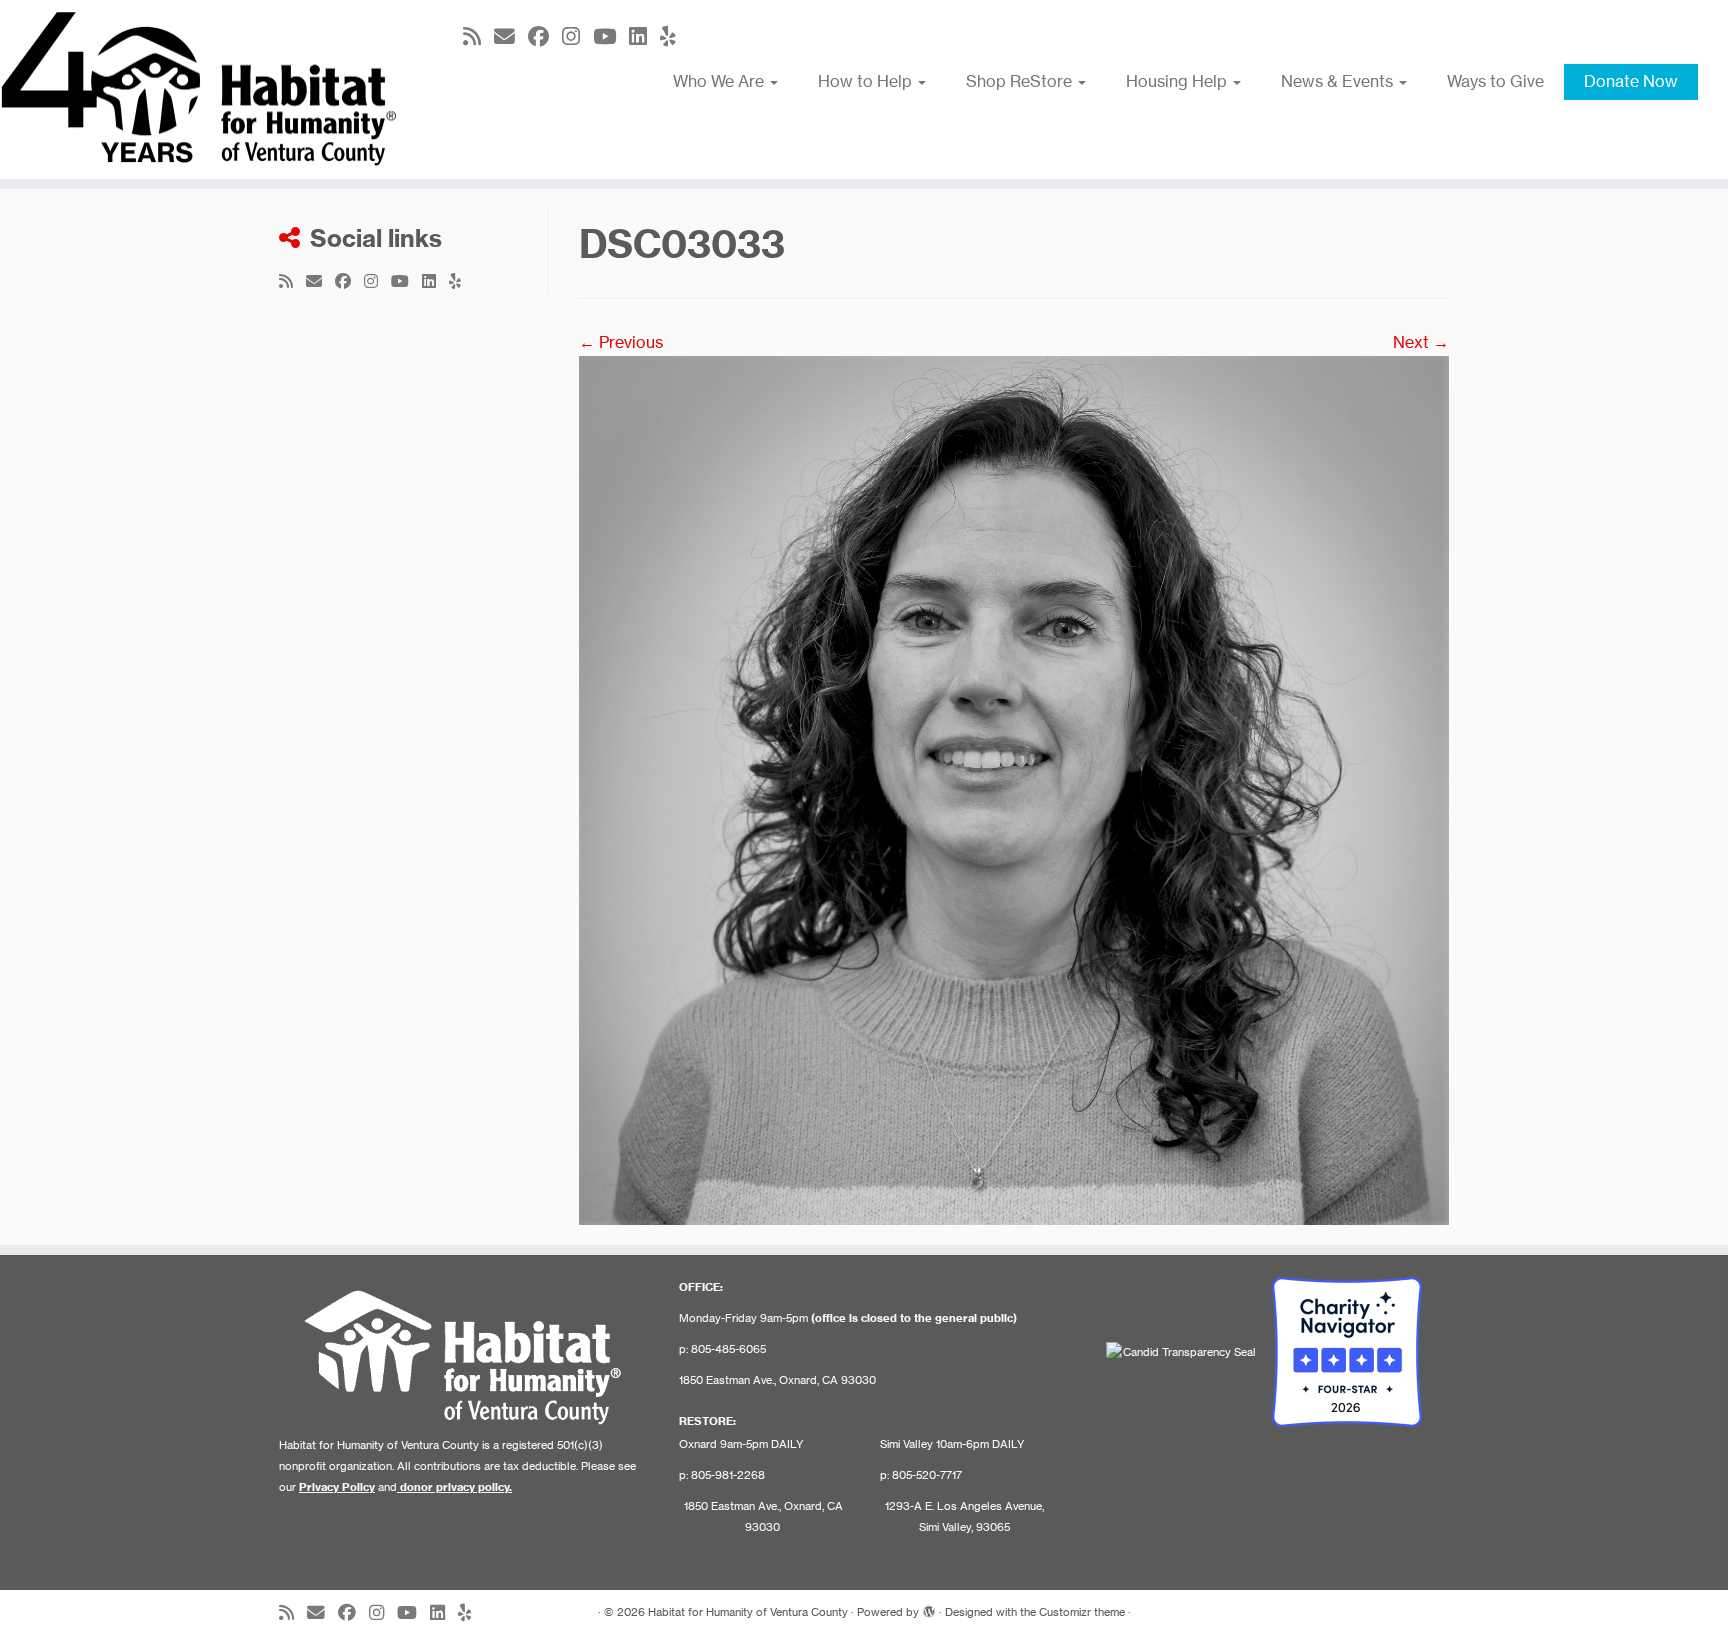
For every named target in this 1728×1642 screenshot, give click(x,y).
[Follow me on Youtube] (611, 36)
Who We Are (720, 81)
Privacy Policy (337, 1487)
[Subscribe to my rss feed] (478, 36)
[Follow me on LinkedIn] (644, 36)
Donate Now (1631, 81)
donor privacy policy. (456, 1487)
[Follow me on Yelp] (674, 36)
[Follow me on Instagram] (577, 36)
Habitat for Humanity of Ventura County (748, 1612)
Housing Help (1178, 81)
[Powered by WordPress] (929, 1608)
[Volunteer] (1014, 789)
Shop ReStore (1021, 81)
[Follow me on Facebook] (545, 36)
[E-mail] (511, 36)
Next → (1421, 342)
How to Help (867, 81)
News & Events (1339, 81)
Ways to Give (1495, 81)
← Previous (621, 342)
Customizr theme (1082, 1612)
